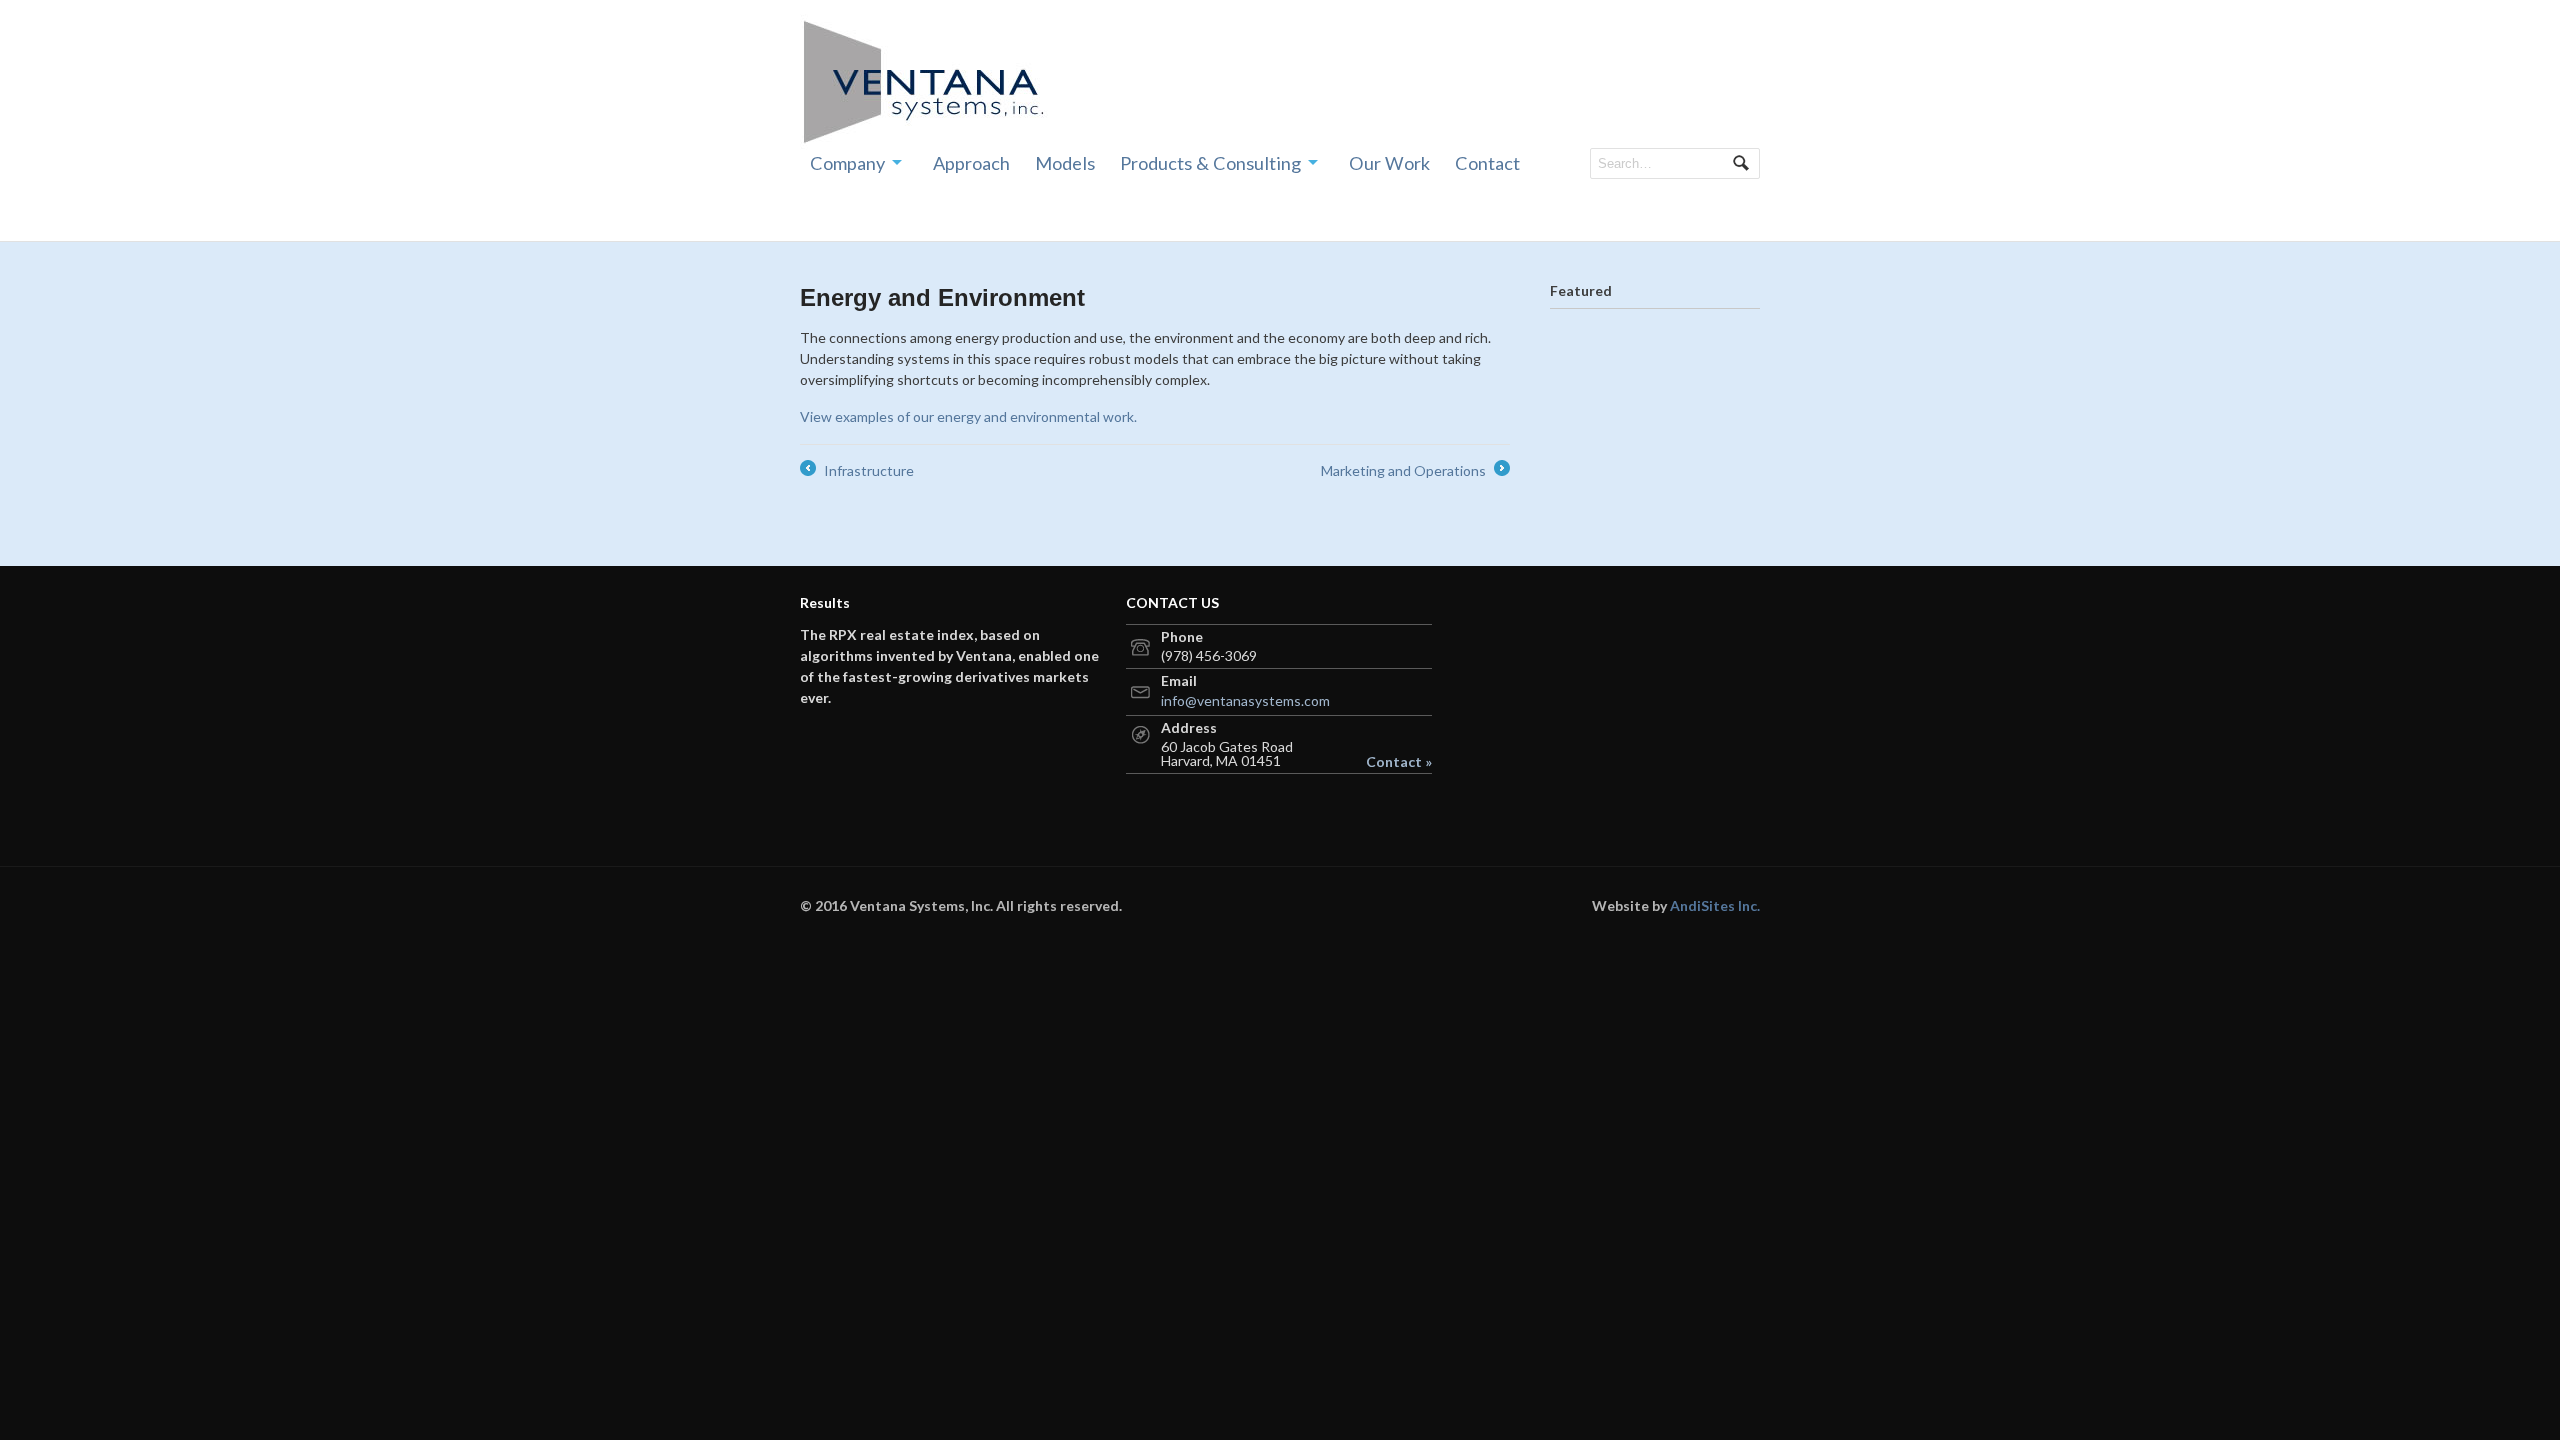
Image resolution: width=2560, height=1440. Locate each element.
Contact (1487, 163)
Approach (971, 163)
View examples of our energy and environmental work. (968, 416)
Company (847, 163)
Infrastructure (857, 471)
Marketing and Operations (1414, 471)
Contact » (1399, 762)
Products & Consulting (1210, 163)
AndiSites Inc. (1715, 905)
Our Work (1389, 163)
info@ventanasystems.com (1245, 700)
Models (1065, 163)
